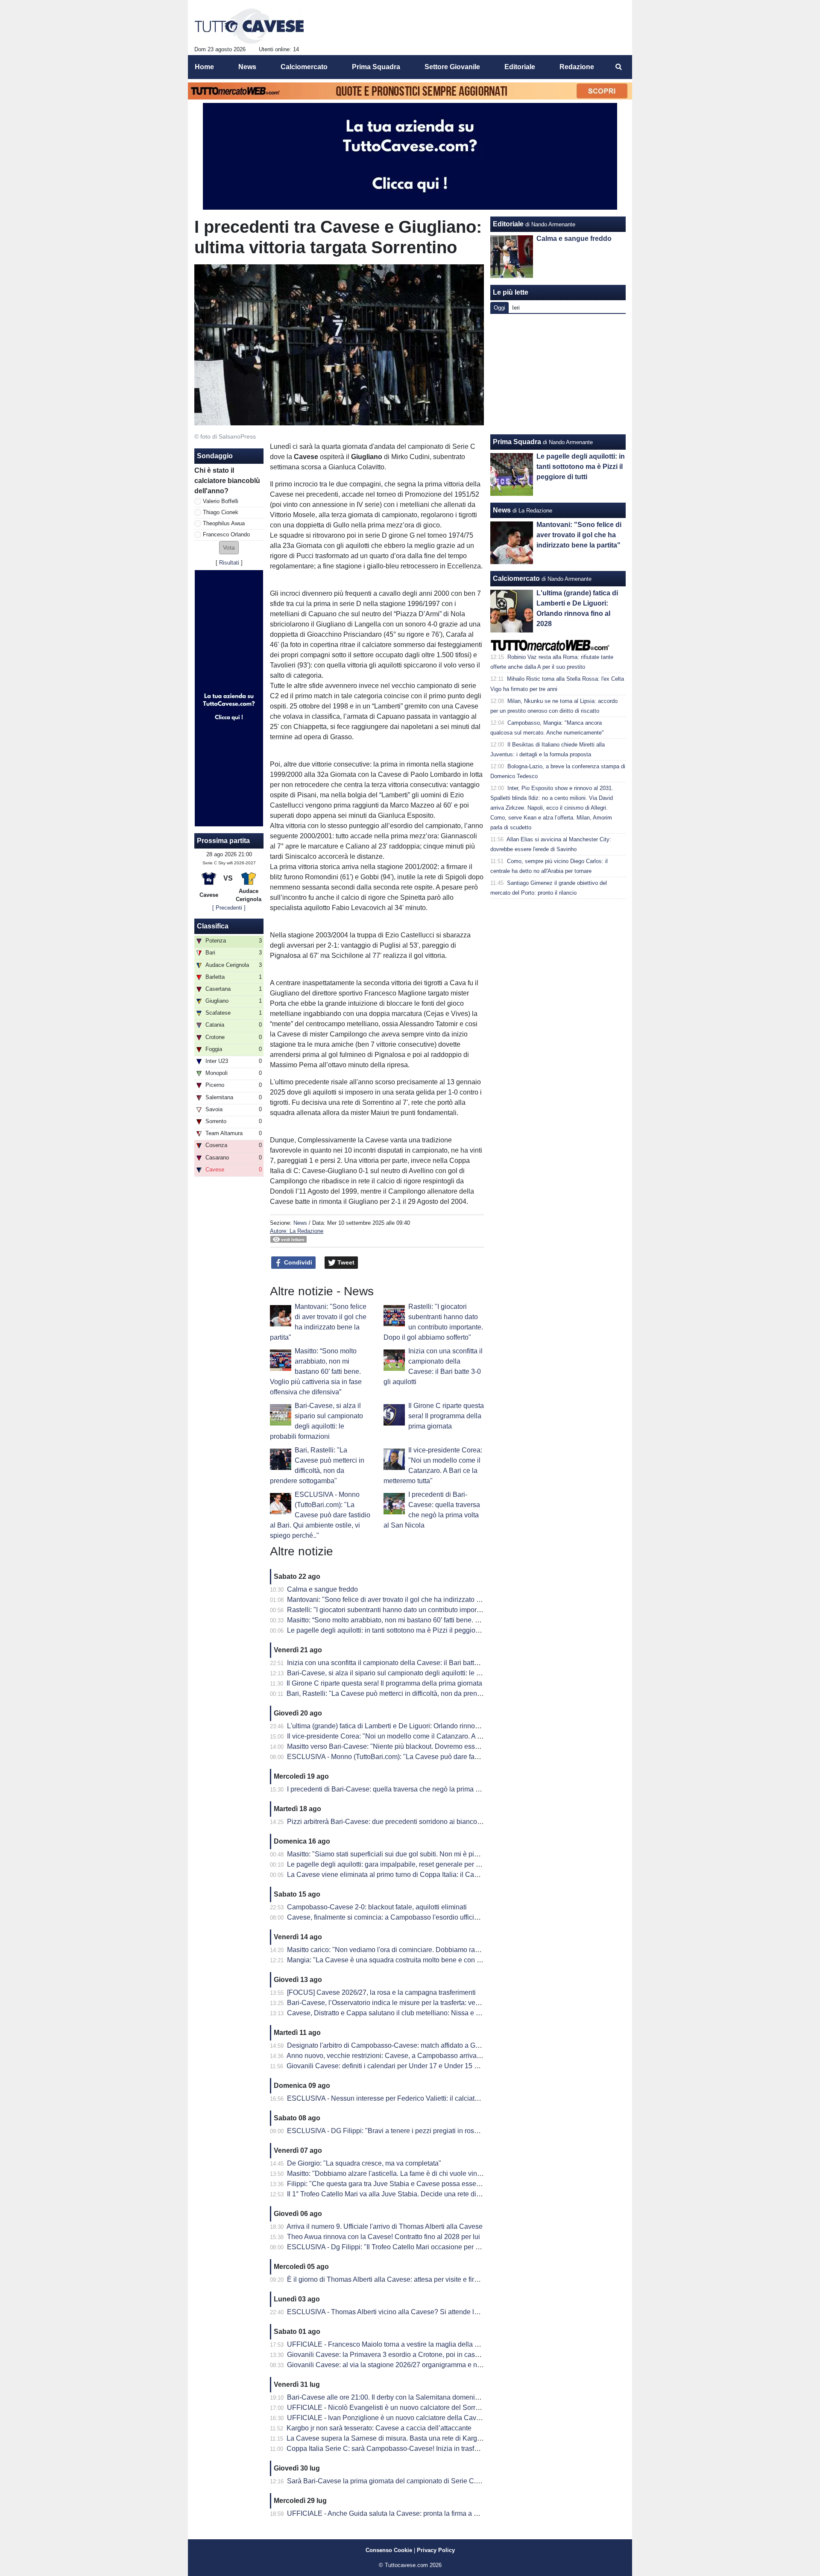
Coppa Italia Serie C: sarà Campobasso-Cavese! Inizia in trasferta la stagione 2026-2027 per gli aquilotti (444, 2449)
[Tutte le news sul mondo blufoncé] (249, 26)
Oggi (499, 308)
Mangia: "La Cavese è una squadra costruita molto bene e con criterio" (393, 1960)
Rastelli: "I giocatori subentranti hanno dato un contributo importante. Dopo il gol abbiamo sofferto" (435, 1610)
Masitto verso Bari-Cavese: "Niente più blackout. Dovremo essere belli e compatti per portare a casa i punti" (449, 1746)
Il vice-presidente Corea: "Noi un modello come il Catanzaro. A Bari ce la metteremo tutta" (422, 1736)
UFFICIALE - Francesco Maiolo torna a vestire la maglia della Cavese (392, 2344)
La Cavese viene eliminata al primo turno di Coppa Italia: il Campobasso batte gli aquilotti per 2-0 (433, 1875)
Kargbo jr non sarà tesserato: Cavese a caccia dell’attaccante (379, 2428)
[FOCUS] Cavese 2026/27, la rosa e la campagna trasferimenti (381, 1992)
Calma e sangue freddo (322, 1589)
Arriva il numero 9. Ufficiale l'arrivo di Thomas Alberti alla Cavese (385, 2226)
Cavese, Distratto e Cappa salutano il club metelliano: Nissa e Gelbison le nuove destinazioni (428, 2013)
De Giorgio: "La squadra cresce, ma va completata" (364, 2163)
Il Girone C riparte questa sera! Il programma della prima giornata (446, 1416)
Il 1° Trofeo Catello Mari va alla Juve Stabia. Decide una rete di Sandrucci (398, 2194)
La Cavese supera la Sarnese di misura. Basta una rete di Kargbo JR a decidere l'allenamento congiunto (445, 2438)
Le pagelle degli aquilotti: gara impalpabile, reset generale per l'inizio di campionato (413, 1864)
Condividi (297, 1262)
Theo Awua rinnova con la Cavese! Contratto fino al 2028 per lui (384, 2237)
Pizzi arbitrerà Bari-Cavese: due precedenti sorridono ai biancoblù (387, 1822)
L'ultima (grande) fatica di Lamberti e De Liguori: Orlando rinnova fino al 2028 (403, 1726)
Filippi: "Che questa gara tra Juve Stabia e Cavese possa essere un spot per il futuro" (416, 2184)
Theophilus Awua (224, 523)
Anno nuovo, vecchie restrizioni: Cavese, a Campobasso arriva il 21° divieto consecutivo (420, 2056)
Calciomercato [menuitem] (304, 67)
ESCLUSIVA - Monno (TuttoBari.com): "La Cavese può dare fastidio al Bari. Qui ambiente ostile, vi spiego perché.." (320, 1515)
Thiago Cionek (221, 512)
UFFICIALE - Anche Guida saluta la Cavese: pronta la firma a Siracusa (394, 2513)
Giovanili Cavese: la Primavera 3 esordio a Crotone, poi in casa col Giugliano (404, 2355)
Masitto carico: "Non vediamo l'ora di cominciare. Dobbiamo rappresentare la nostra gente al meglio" (438, 1950)
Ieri (516, 308)
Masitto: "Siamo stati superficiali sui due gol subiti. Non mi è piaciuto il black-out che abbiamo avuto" (438, 1854)
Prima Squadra (517, 442)
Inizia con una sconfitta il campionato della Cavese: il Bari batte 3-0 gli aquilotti (406, 1663)
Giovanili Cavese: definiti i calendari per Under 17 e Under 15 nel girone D (399, 2066)
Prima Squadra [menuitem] (376, 67)
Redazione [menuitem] (577, 67)
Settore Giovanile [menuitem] (452, 67)
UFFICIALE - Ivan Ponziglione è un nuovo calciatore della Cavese (387, 2418)
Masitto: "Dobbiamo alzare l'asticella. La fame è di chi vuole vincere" (390, 2173)
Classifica (213, 926)
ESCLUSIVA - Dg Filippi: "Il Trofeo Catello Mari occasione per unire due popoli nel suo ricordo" (430, 2247)
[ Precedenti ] (229, 908)
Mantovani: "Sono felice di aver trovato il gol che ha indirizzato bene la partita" (404, 1600)
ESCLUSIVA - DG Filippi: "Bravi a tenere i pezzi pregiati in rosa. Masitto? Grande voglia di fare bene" (439, 2131)
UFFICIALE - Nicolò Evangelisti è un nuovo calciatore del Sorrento (388, 2408)
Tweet (345, 1262)
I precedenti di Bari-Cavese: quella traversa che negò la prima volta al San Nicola (410, 1789)
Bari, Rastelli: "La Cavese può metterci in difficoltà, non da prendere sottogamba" (409, 1693)
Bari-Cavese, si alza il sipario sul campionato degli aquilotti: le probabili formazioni (411, 1673)
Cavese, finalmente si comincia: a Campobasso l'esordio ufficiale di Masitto (401, 1917)
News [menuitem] (247, 67)
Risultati (229, 563)
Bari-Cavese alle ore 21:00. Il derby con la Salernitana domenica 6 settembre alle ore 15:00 (425, 2397)
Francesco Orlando (226, 534)
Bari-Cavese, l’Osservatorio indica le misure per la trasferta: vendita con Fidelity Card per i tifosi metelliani (446, 2003)
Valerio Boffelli (221, 501)
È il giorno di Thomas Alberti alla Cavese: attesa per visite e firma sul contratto (404, 2279)
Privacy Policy (436, 2550)
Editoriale (508, 224)
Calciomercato (516, 578)
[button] (229, 548)
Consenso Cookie (389, 2550)
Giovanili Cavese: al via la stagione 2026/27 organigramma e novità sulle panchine (412, 2365)
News (300, 1223)
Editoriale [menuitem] (520, 67)
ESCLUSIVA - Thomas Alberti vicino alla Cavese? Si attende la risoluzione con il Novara (421, 2312)
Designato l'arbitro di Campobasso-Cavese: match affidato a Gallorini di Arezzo (406, 2045)
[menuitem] (618, 67)
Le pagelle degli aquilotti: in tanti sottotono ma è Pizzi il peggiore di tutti (394, 1630)
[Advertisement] (558, 374)
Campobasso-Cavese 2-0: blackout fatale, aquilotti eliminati (377, 1907)
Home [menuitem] (204, 67)
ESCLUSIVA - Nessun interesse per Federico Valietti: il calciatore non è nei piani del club (422, 2098)
